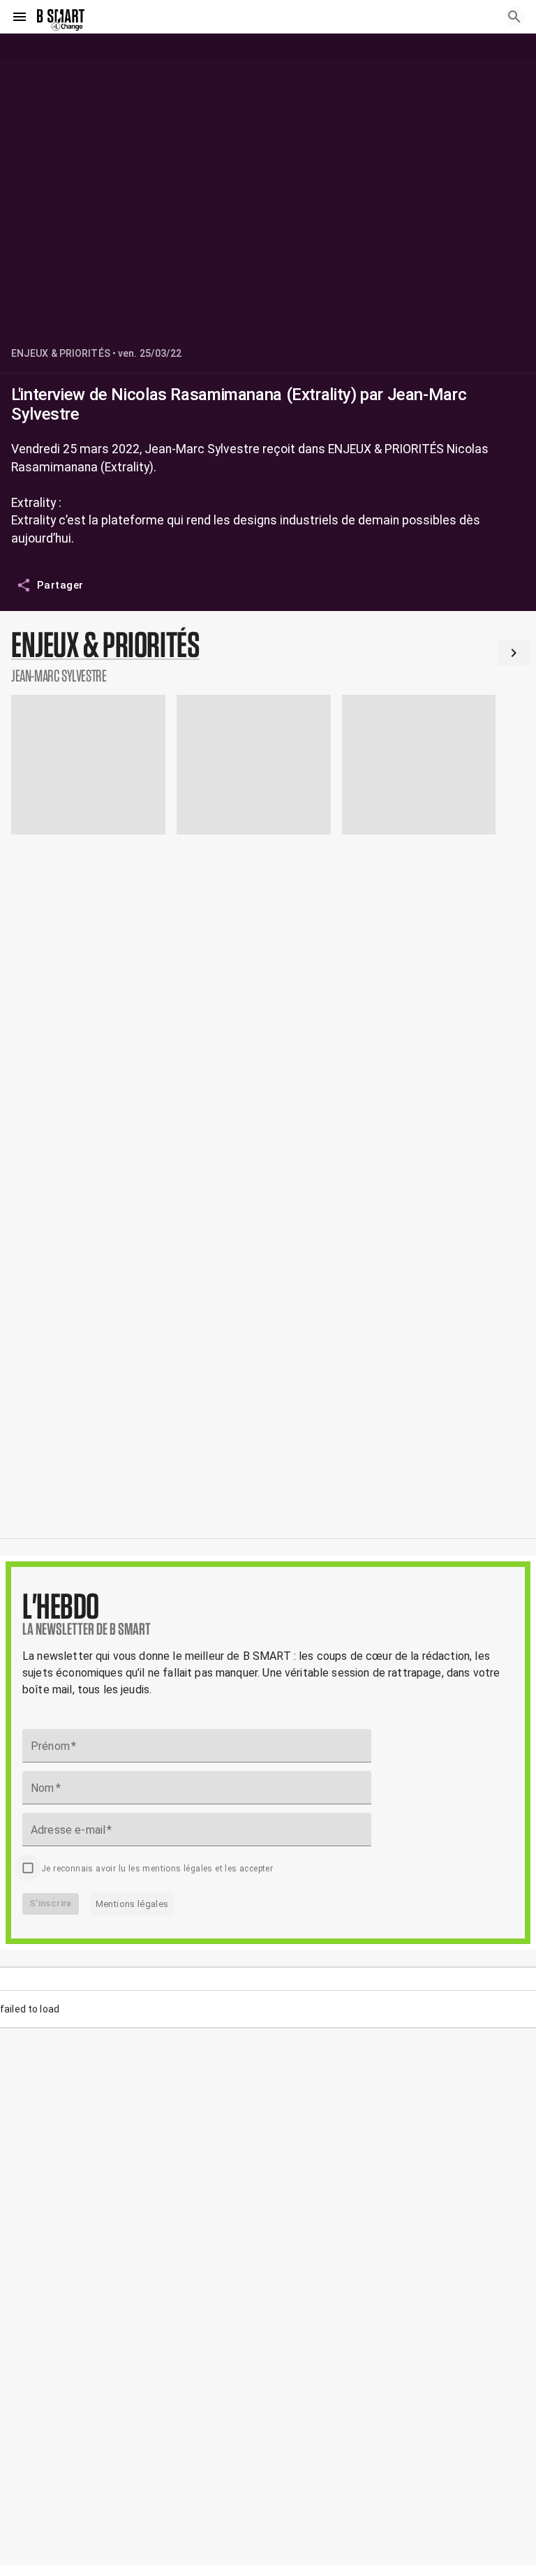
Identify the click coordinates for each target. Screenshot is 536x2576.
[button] (268, 656)
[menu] (20, 17)
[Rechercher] (514, 17)
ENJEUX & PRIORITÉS (61, 353)
